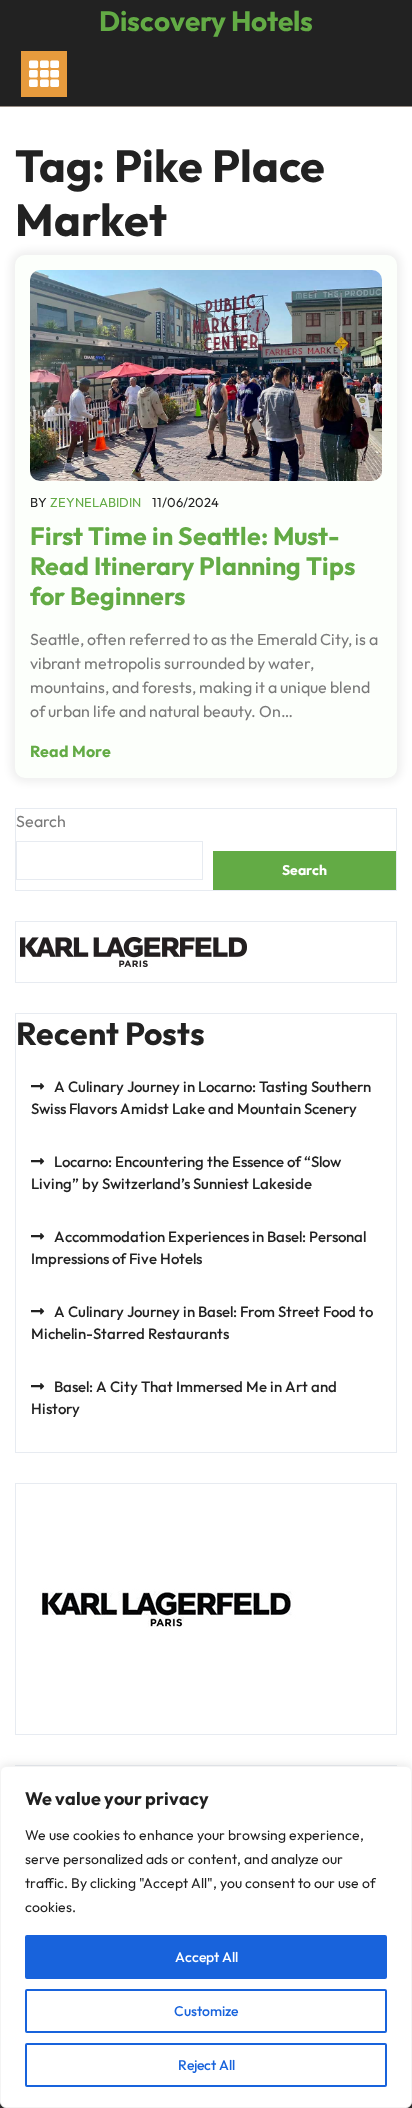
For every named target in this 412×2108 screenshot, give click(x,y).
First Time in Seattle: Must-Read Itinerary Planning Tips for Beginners (192, 566)
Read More (70, 751)
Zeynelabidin (95, 502)
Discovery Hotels (206, 20)
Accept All (206, 1957)
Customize (206, 2011)
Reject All (206, 2065)
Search (41, 821)
